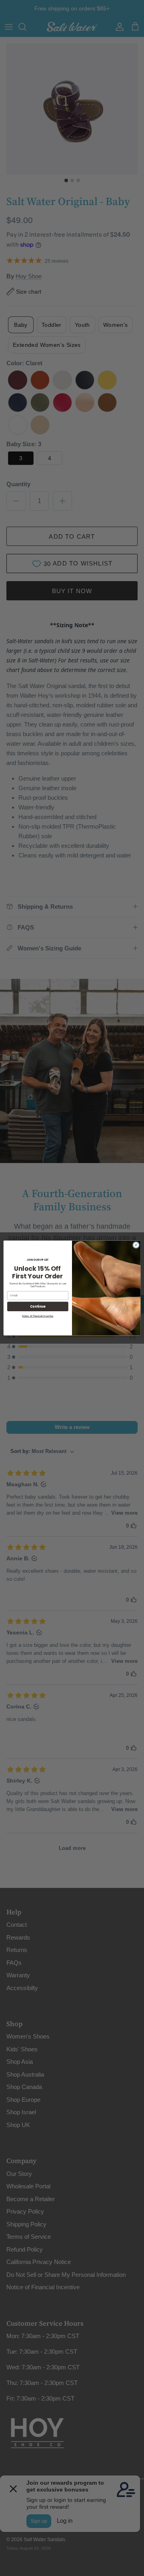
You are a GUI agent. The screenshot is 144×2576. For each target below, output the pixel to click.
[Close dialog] (136, 1245)
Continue (38, 1306)
